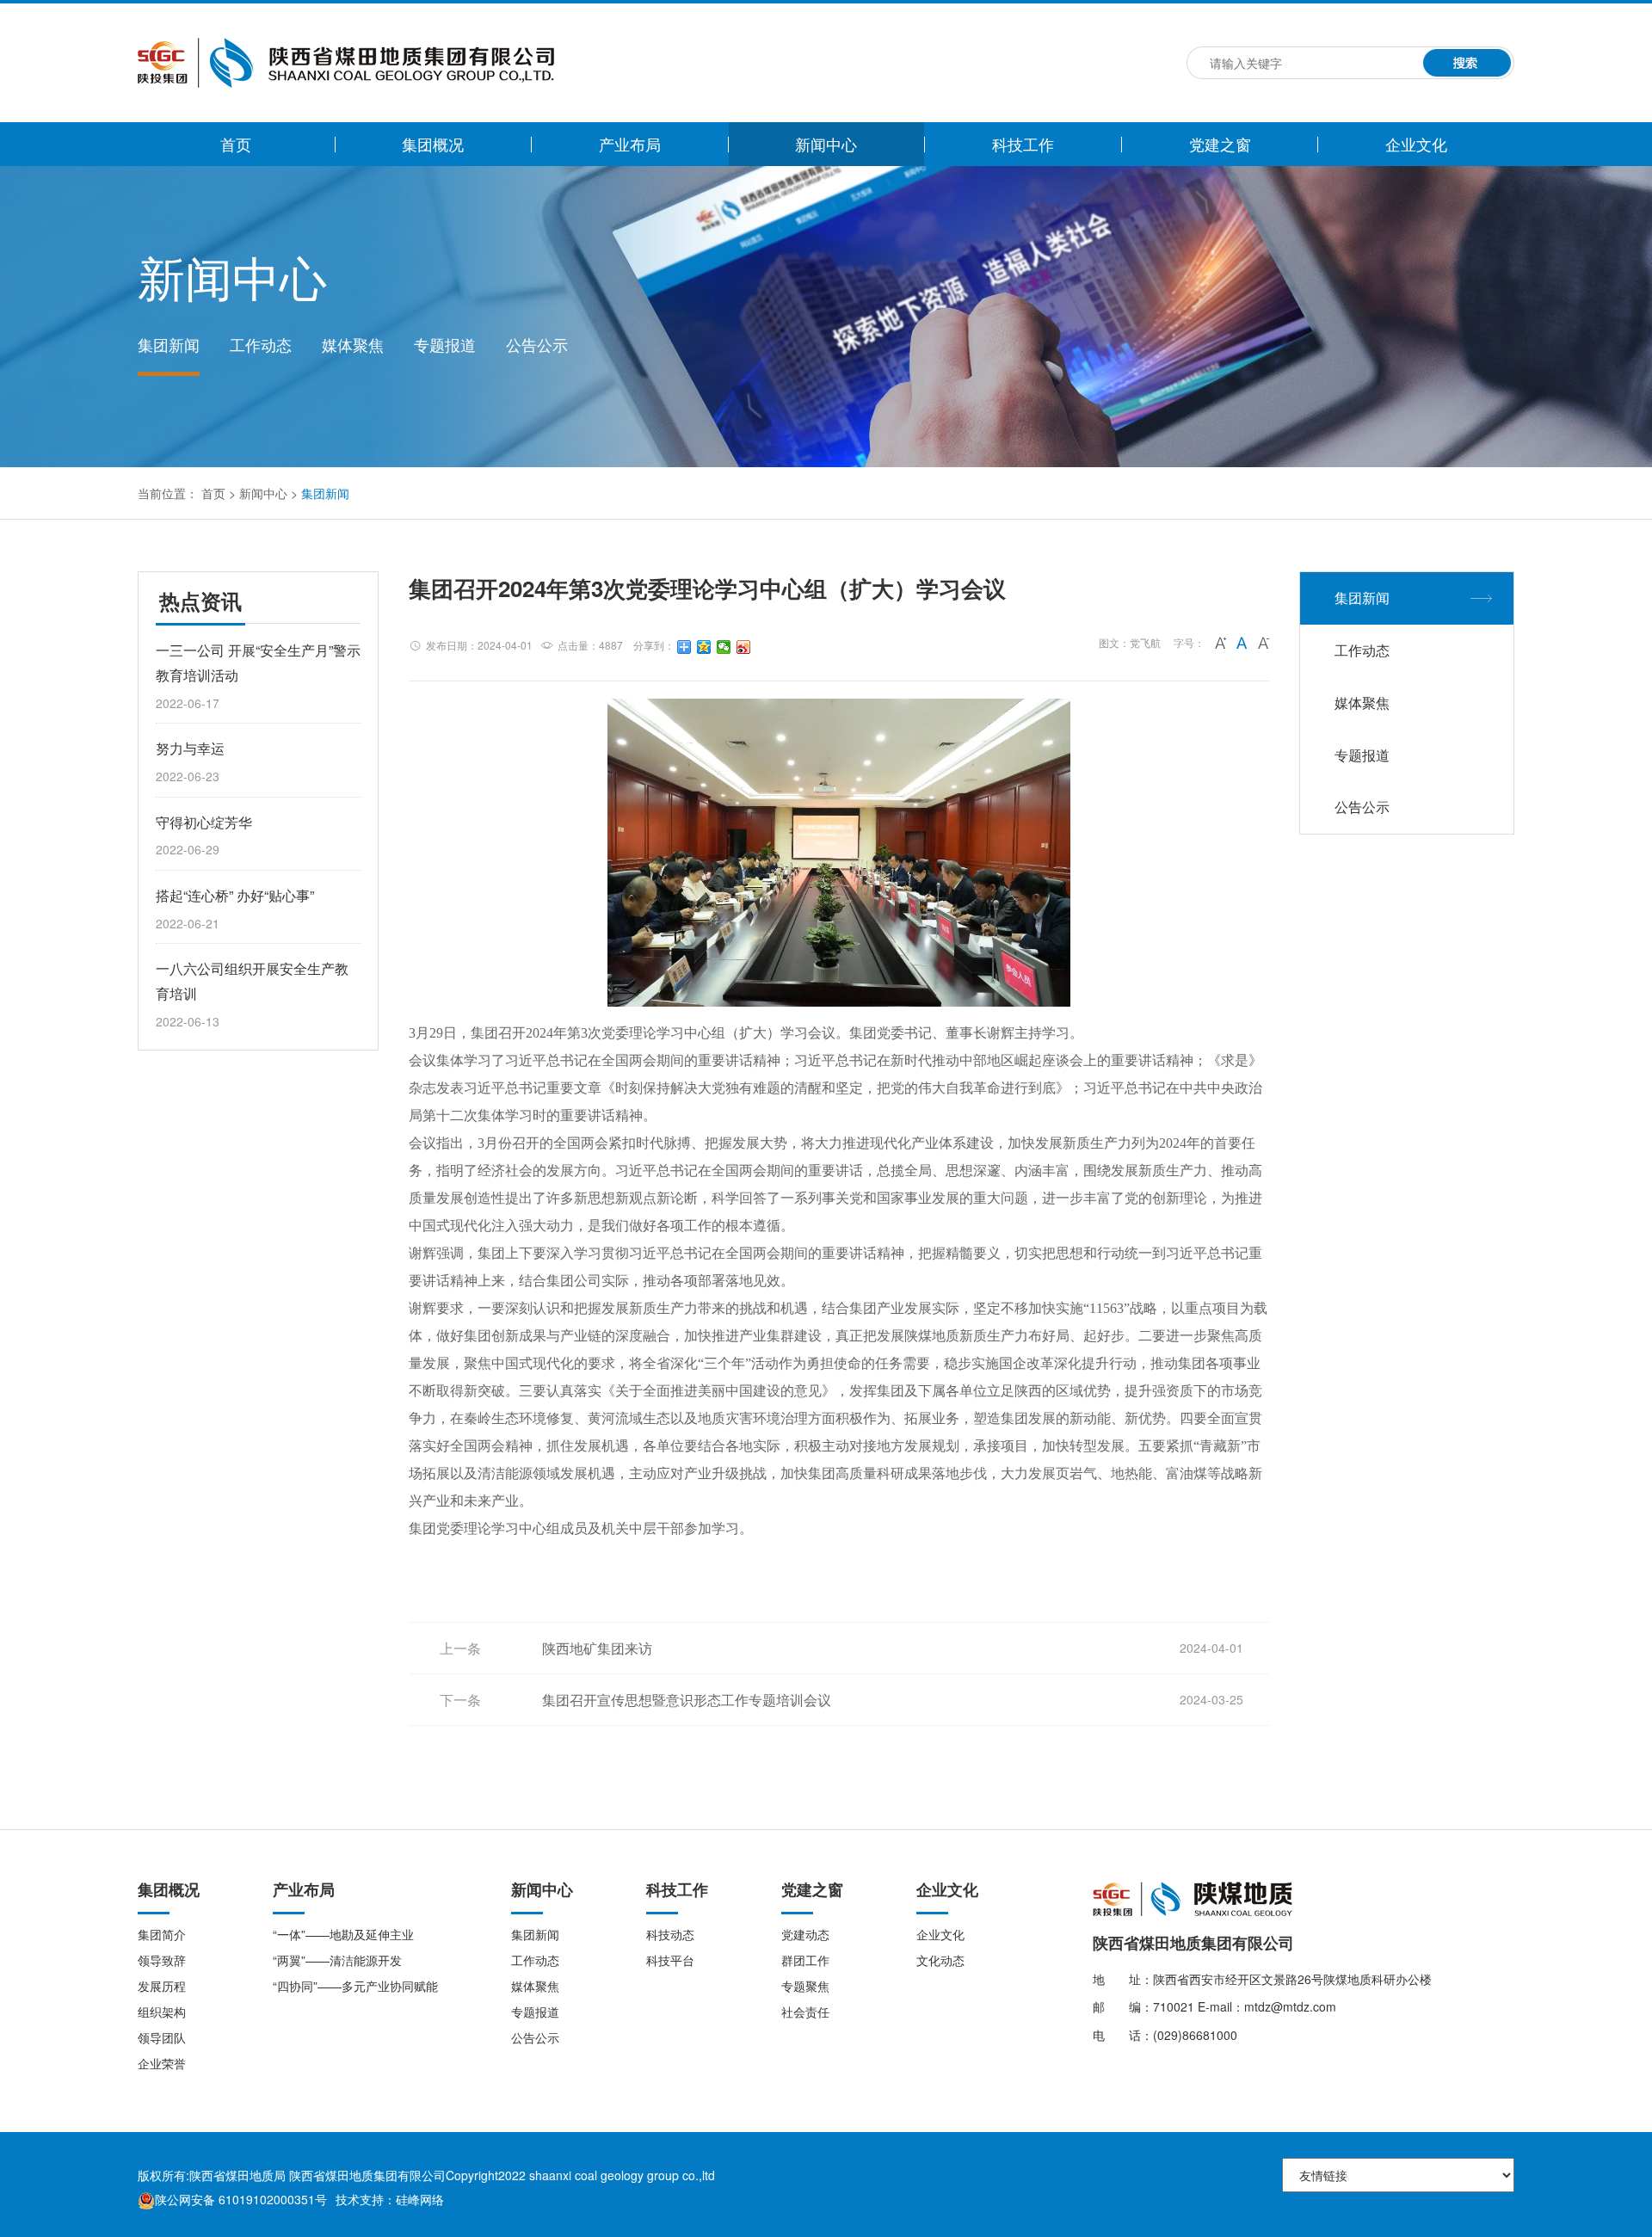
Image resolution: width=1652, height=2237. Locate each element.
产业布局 (630, 144)
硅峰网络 (420, 2199)
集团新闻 (169, 345)
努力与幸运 (190, 748)
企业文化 (1416, 144)
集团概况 (433, 144)
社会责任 (805, 2012)
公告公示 (537, 345)
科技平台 (670, 1960)
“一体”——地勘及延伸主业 (343, 1934)
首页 (236, 144)
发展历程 (162, 1986)
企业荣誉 (162, 2063)
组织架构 (162, 2012)
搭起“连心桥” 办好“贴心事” (235, 895)
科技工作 (1023, 144)
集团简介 (162, 1934)
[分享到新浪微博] (744, 647)
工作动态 (261, 345)
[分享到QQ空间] (704, 647)
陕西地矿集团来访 (597, 1648)
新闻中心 (826, 144)
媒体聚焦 (353, 345)
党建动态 (805, 1934)
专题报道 (445, 345)
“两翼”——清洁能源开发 (337, 1960)
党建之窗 (1220, 144)
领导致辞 (162, 1960)
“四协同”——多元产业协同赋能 (355, 1986)
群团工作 (805, 1960)
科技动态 (670, 1934)
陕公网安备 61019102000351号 (241, 2199)
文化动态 (940, 1960)
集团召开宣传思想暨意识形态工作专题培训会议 (687, 1700)
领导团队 (162, 2037)
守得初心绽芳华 (204, 822)
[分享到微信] (724, 647)
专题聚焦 (805, 1986)
